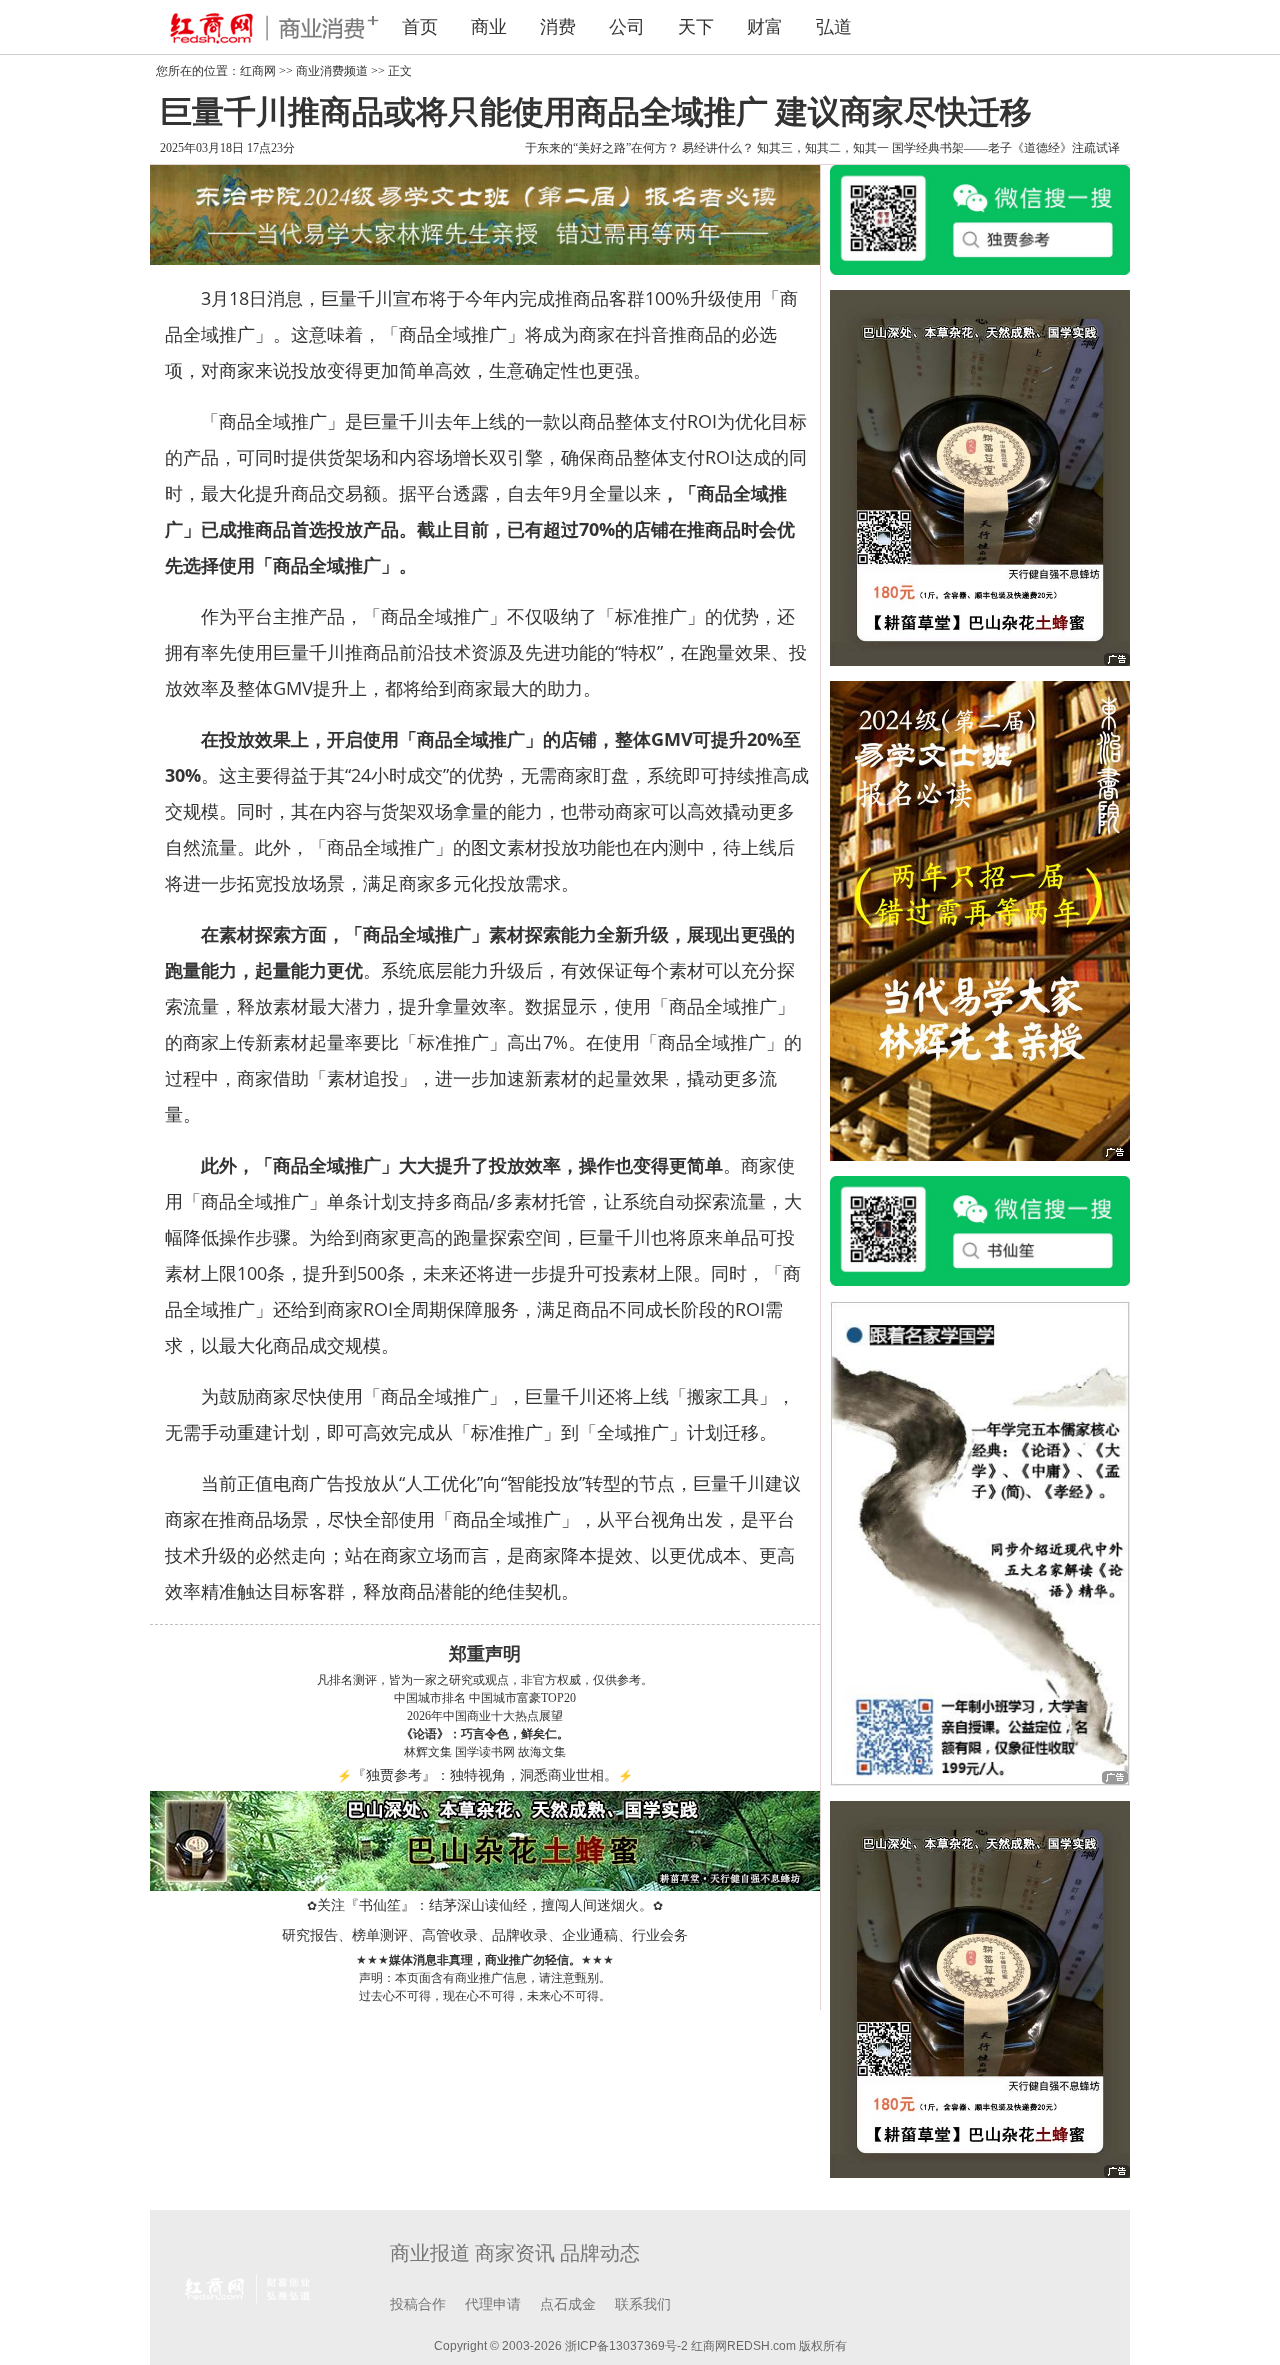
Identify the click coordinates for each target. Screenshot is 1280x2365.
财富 (765, 27)
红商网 (258, 71)
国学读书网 (485, 1752)
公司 (627, 27)
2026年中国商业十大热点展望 (485, 1716)
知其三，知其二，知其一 (823, 148)
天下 (696, 27)
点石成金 (568, 2304)
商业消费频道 (332, 71)
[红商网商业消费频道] (260, 27)
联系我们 (643, 2304)
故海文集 (542, 1752)
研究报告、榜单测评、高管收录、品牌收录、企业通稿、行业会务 (485, 1935)
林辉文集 (428, 1752)
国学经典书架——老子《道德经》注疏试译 (1006, 148)
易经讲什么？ (718, 148)
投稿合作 (418, 2304)
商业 (489, 27)
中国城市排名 (430, 1698)
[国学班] (980, 1542)
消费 (558, 27)
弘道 (834, 27)
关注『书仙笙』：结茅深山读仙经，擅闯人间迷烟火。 (485, 1905)
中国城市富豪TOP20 (522, 1698)
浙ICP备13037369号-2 (626, 2346)
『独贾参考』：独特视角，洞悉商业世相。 (485, 1775)
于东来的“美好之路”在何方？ (602, 148)
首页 (420, 27)
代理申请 (493, 2304)
